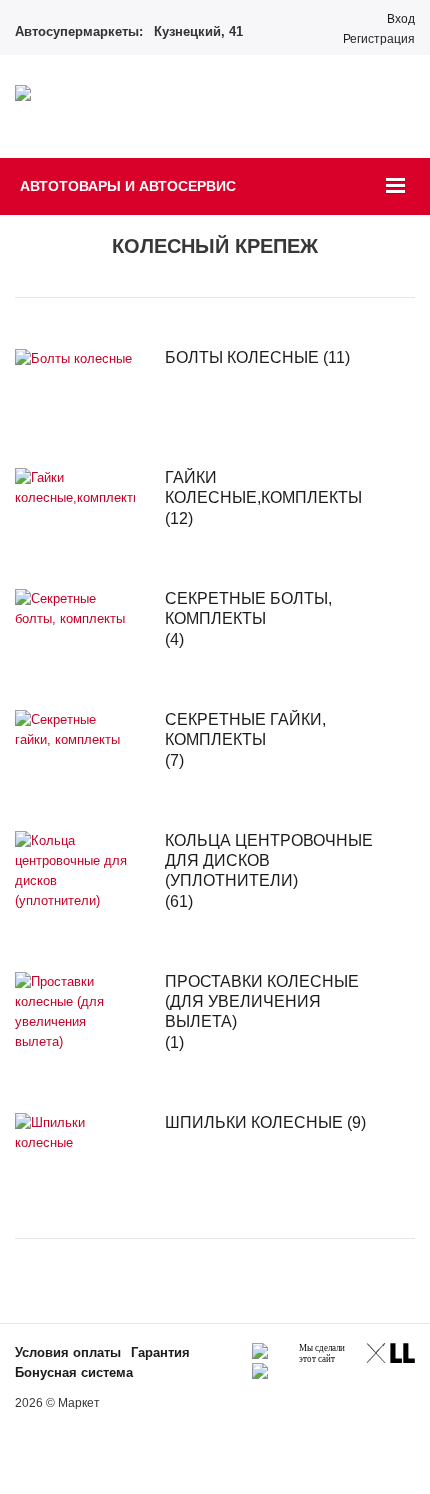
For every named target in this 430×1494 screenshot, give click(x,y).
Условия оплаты (68, 1352)
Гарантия (160, 1352)
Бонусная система (74, 1372)
